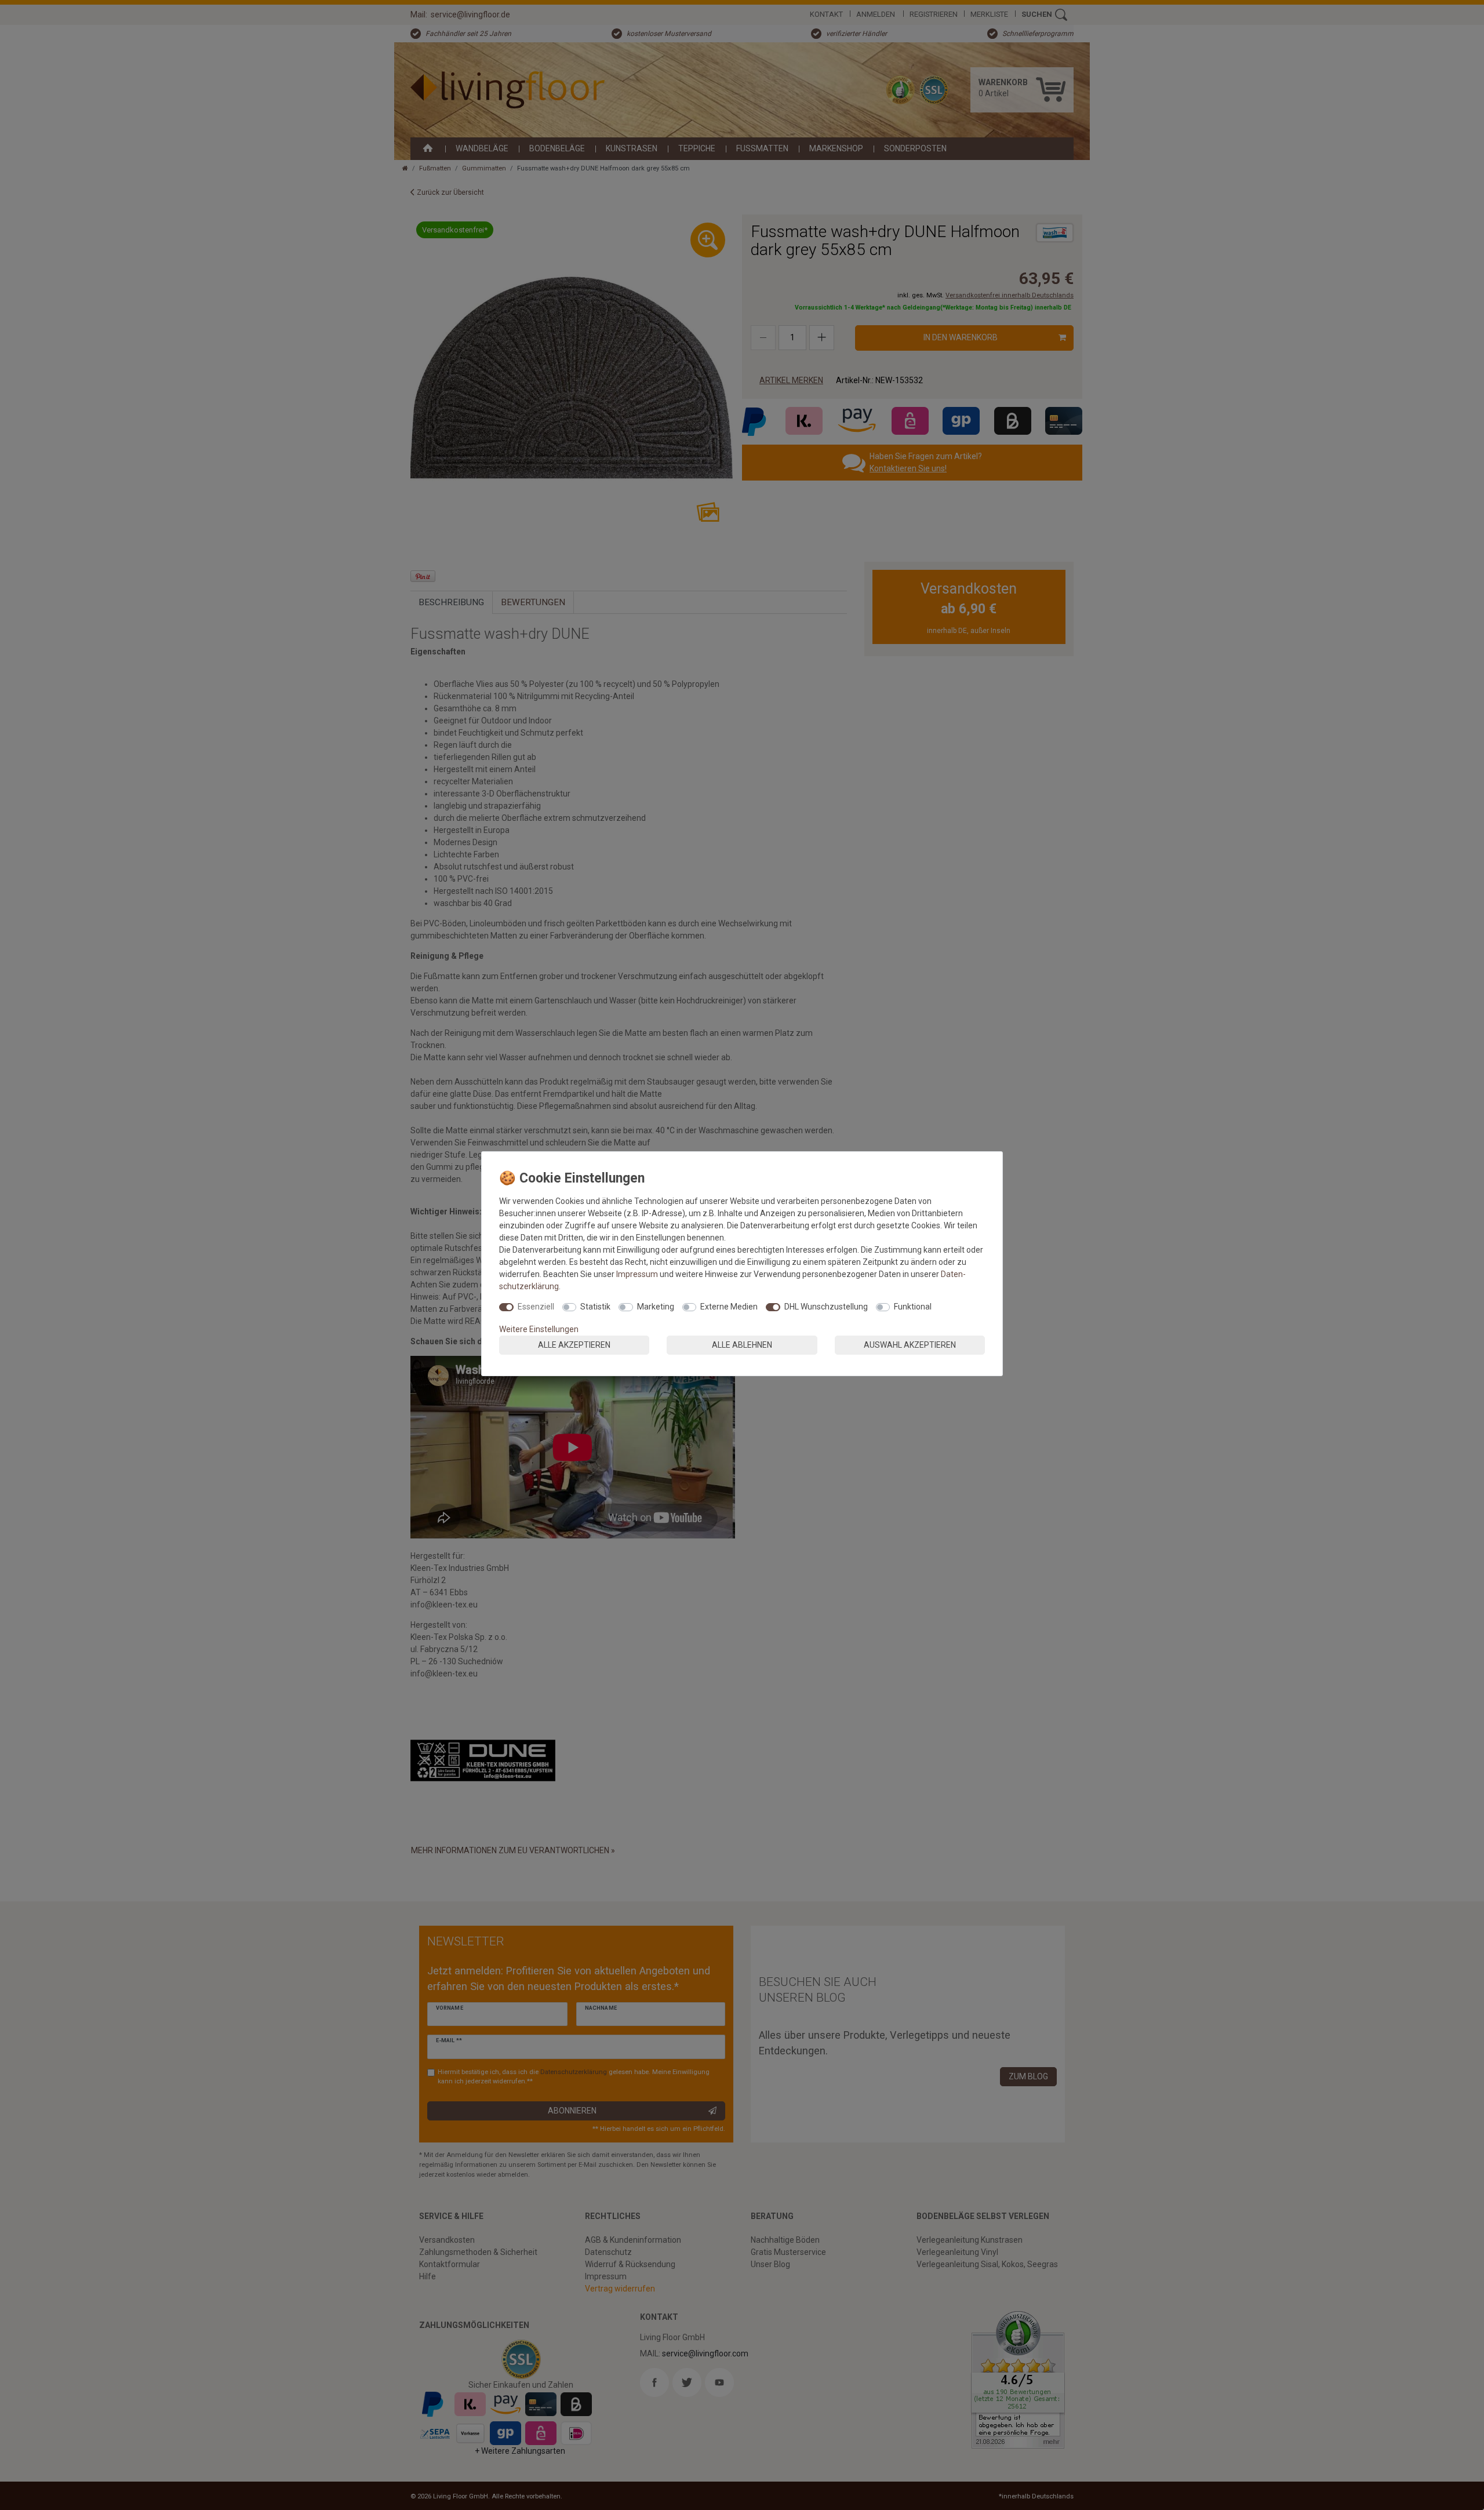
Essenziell (536, 1307)
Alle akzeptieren (574, 1345)
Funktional (913, 1307)
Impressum (637, 1274)
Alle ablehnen (742, 1345)
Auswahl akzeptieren (910, 1345)
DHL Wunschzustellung (826, 1307)
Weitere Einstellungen (539, 1329)
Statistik (595, 1307)
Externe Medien (729, 1307)
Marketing (656, 1307)
